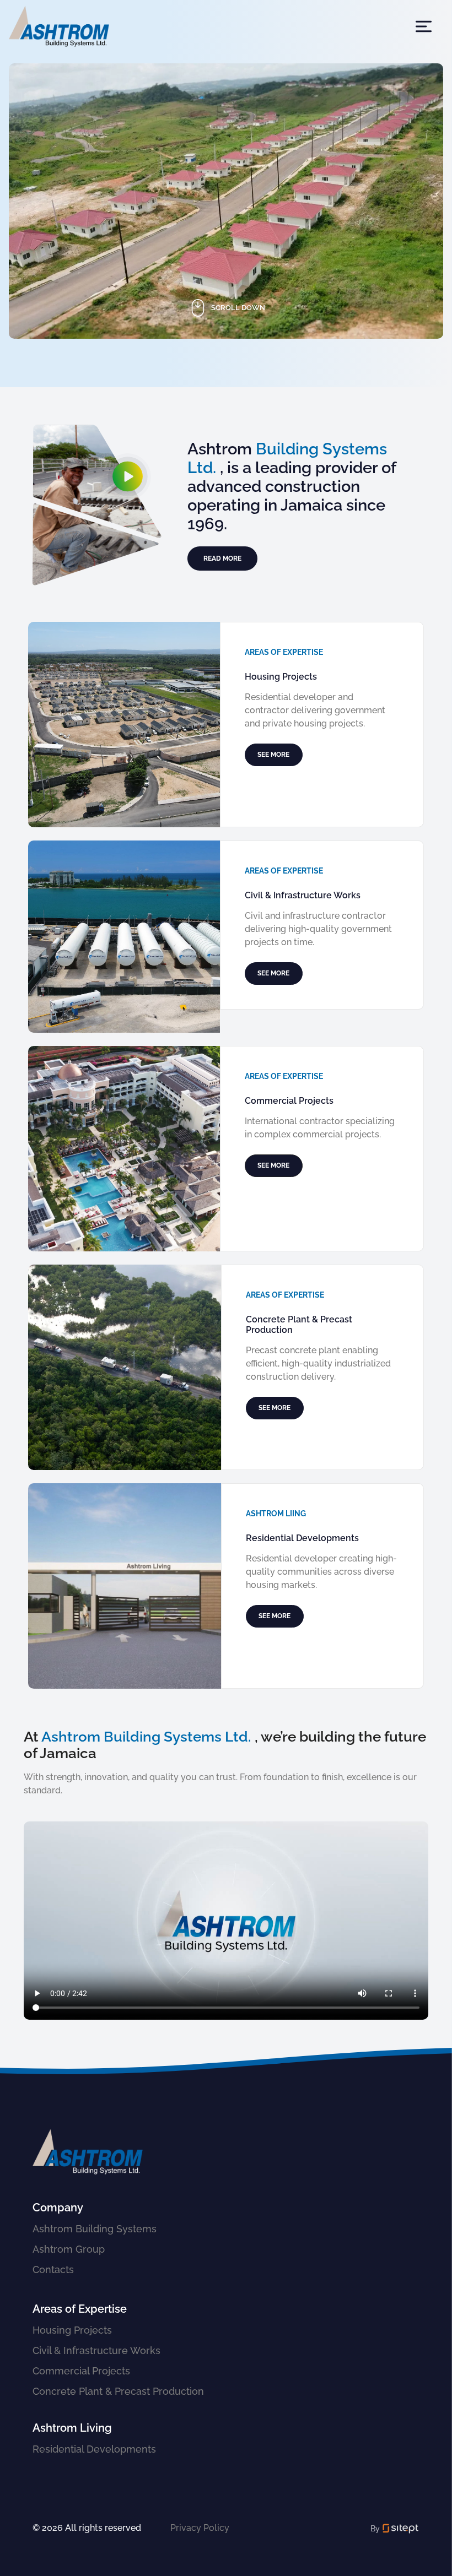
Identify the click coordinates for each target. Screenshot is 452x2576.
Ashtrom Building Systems (95, 2229)
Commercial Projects (81, 2371)
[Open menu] (424, 26)
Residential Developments (94, 2449)
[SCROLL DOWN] (226, 363)
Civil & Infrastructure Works (96, 2350)
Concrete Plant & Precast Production (118, 2391)
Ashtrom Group (69, 2249)
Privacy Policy (200, 2528)
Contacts (53, 2269)
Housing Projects (72, 2330)
